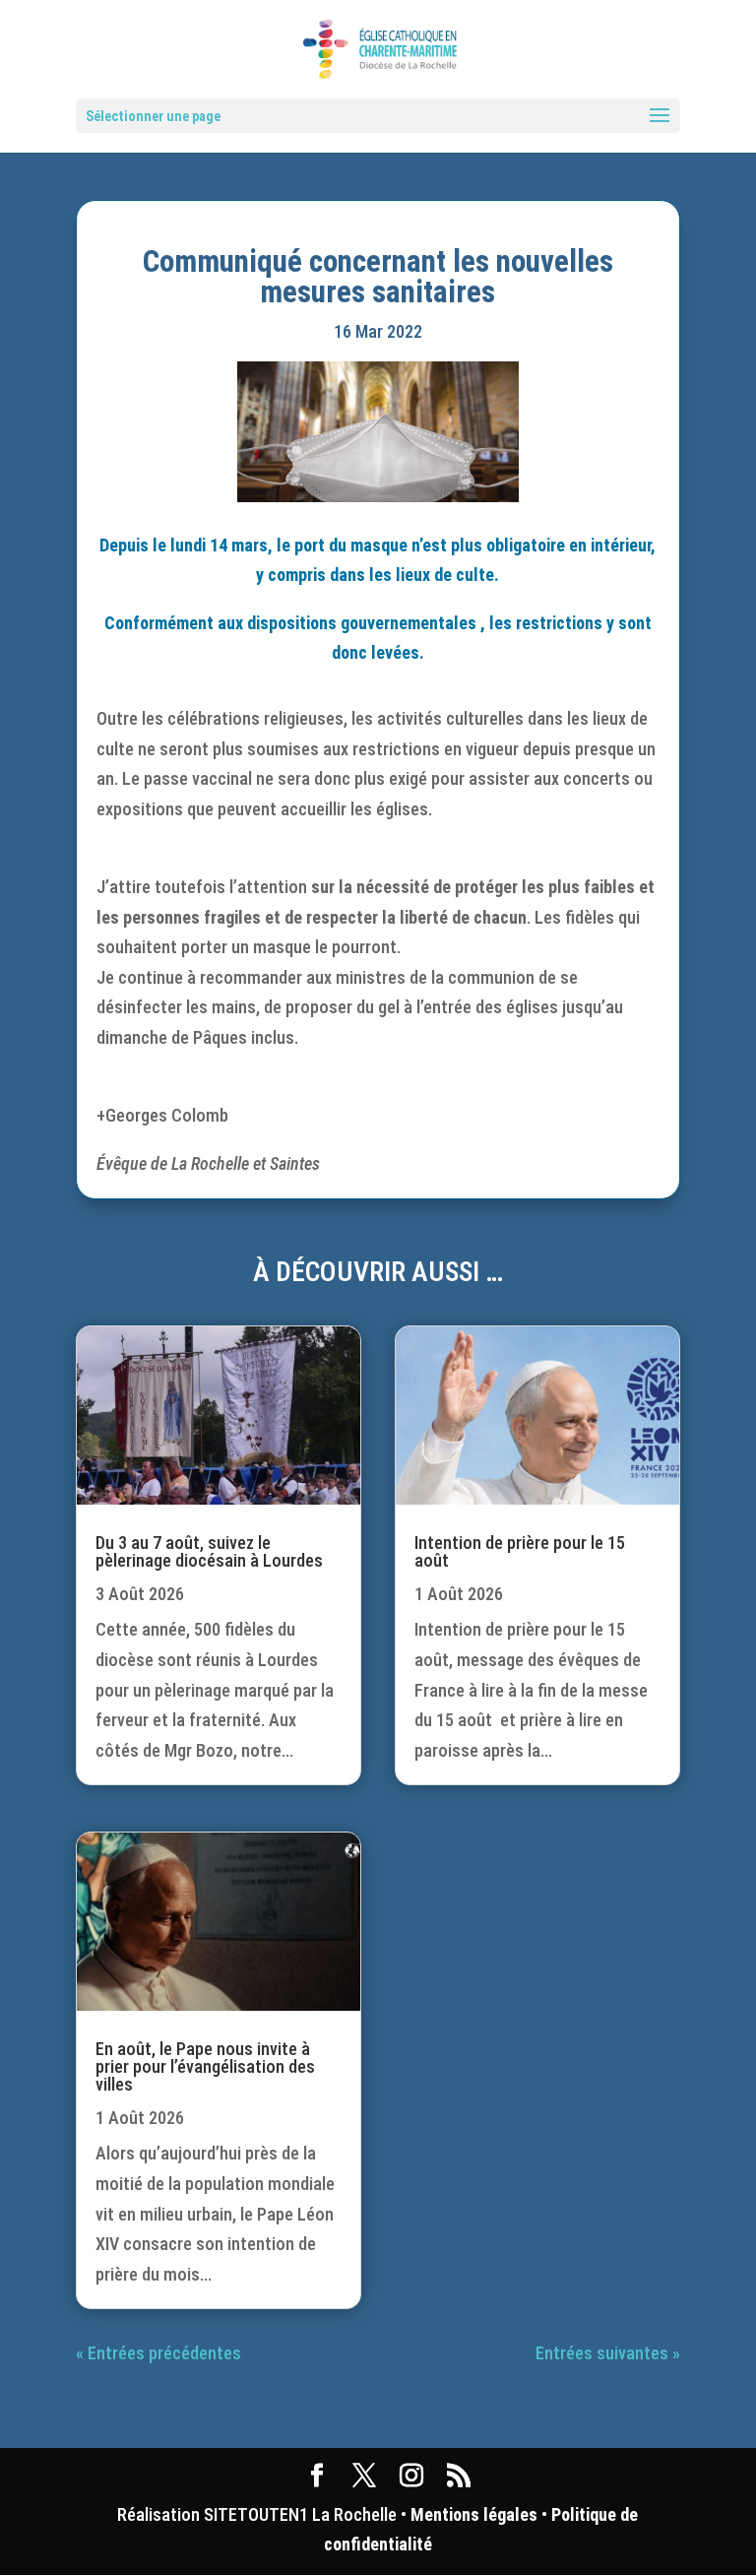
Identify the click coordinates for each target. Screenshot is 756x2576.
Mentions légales (474, 2514)
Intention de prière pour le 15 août (520, 1551)
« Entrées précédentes (158, 2353)
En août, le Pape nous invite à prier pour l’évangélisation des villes (205, 2066)
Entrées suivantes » (608, 2353)
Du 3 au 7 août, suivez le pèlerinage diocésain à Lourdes (209, 1551)
